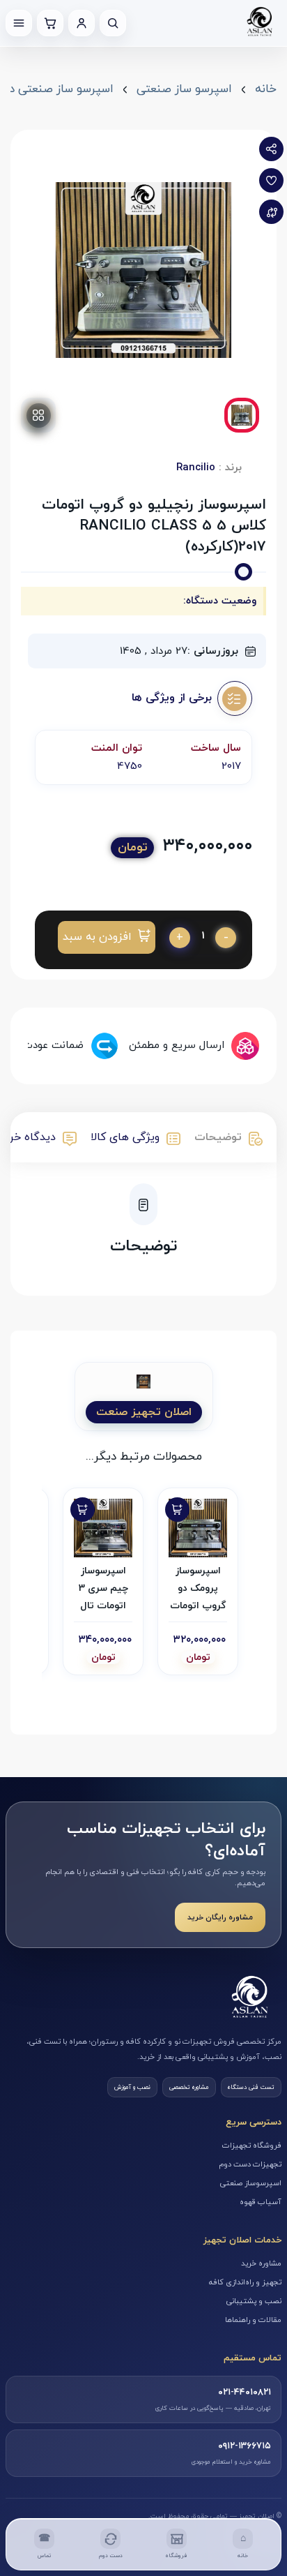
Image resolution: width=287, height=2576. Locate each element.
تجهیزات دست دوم (250, 2164)
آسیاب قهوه (261, 2202)
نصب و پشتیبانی (254, 2301)
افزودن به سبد (97, 937)
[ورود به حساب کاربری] (82, 23)
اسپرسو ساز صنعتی (184, 89)
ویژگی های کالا (125, 1137)
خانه (266, 89)
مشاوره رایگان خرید (220, 1917)
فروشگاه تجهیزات (252, 2146)
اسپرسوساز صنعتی (251, 2183)
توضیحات (218, 1137)
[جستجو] (113, 23)
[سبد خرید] (50, 23)
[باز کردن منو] (19, 23)
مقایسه (271, 212)
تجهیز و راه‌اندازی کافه (245, 2282)
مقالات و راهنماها (253, 2320)
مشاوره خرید (261, 2263)
